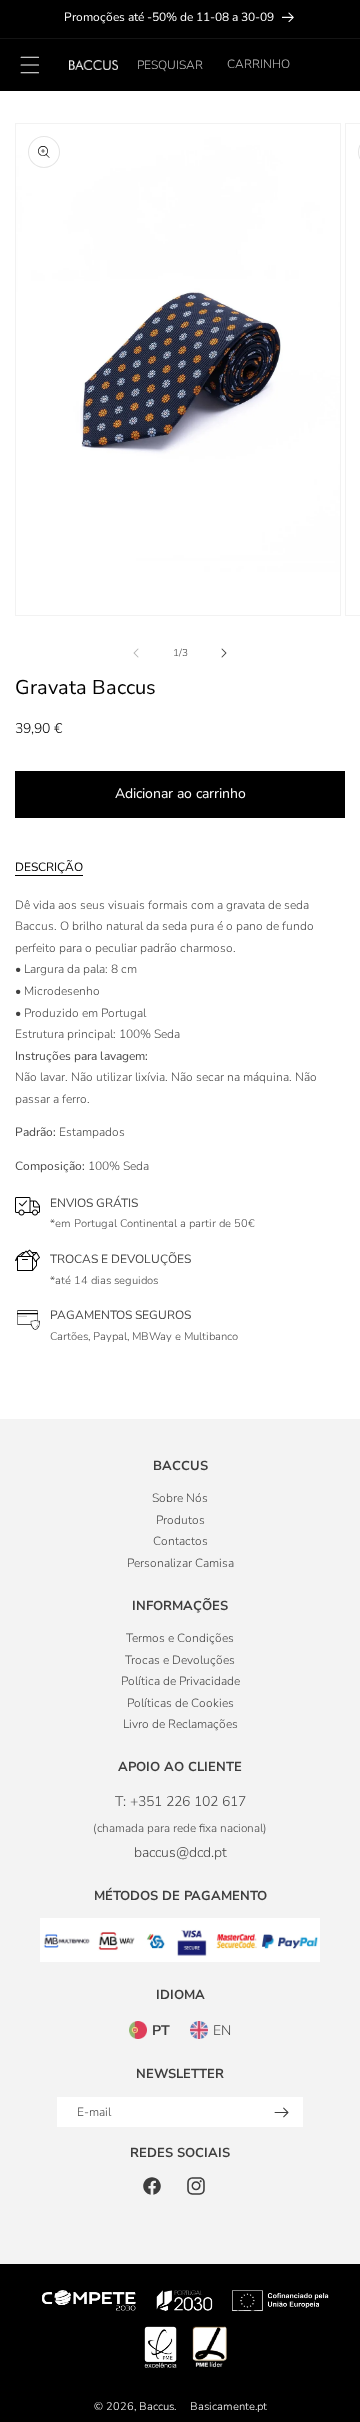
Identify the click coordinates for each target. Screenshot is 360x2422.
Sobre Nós (180, 1498)
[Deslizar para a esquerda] (136, 653)
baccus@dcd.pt (180, 1852)
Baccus (156, 2406)
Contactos (180, 1541)
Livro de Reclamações (180, 1724)
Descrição (49, 867)
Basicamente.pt (228, 2406)
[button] (170, 65)
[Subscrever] (282, 2112)
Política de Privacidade (180, 1681)
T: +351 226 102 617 (180, 1801)
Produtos (180, 1520)
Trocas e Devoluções (180, 1660)
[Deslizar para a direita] (224, 653)
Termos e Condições (180, 1638)
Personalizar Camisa (180, 1563)
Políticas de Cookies (180, 1703)
